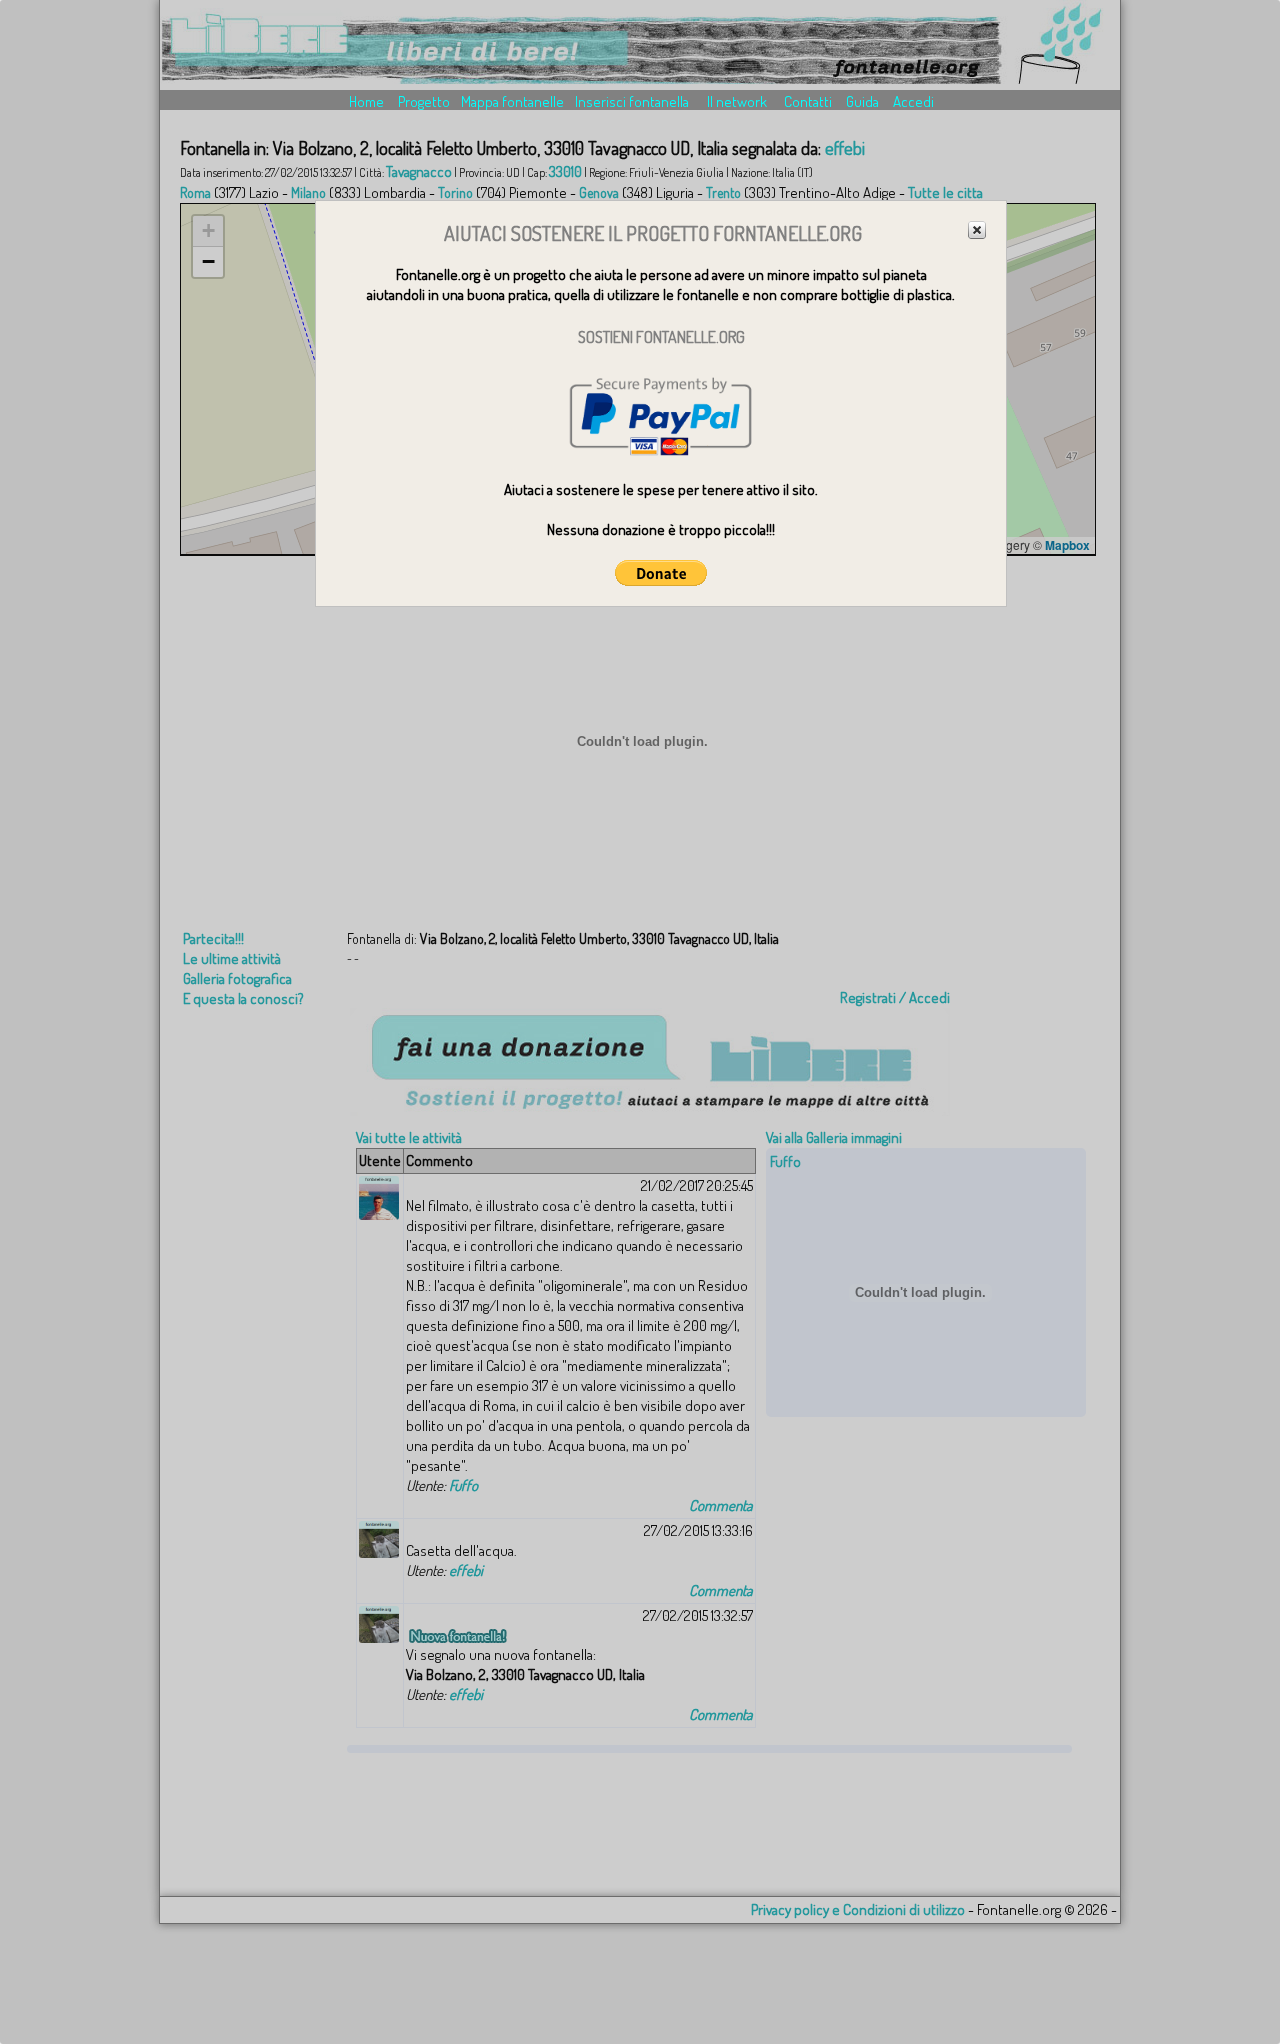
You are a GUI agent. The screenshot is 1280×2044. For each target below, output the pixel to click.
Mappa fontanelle (512, 101)
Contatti (808, 101)
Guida (862, 101)
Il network (737, 101)
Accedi (913, 101)
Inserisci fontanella (632, 101)
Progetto (424, 101)
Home (366, 101)
